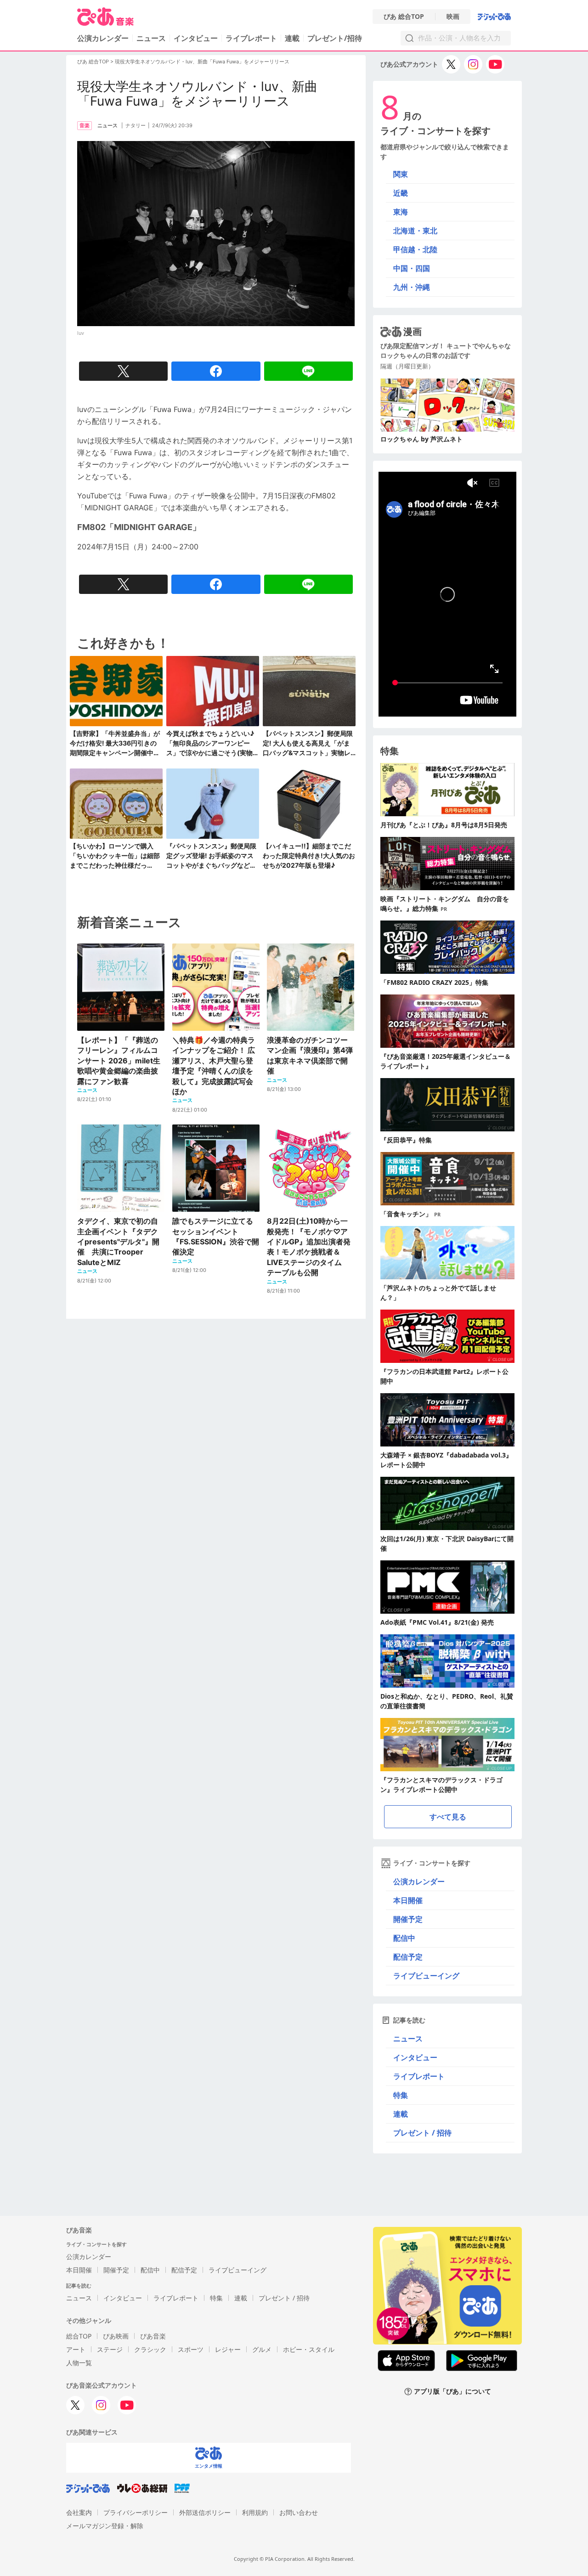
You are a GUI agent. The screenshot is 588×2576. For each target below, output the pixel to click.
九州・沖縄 (412, 287)
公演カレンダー (419, 1881)
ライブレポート (251, 38)
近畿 (401, 193)
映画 (453, 17)
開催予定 (408, 1919)
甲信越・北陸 (415, 249)
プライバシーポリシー (136, 2512)
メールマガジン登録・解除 (105, 2526)
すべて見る (448, 1817)
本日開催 (408, 1900)
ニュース (151, 38)
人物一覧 (79, 2363)
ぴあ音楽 (153, 2336)
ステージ (110, 2349)
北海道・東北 (415, 231)
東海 (401, 212)
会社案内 (79, 2512)
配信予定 (408, 1957)
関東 (401, 174)
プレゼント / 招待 (422, 2133)
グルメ (262, 2349)
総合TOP (79, 2336)
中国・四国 (412, 268)
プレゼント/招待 (335, 38)
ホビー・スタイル (309, 2349)
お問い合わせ (299, 2512)
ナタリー (136, 125)
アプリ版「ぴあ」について (452, 2392)
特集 (401, 2095)
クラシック (150, 2349)
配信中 (404, 1938)
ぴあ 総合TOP (404, 17)
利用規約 (255, 2512)
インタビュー (196, 38)
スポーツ (191, 2349)
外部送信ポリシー (205, 2512)
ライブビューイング (426, 1976)
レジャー (228, 2349)
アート (76, 2349)
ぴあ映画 (116, 2336)
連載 (292, 38)
